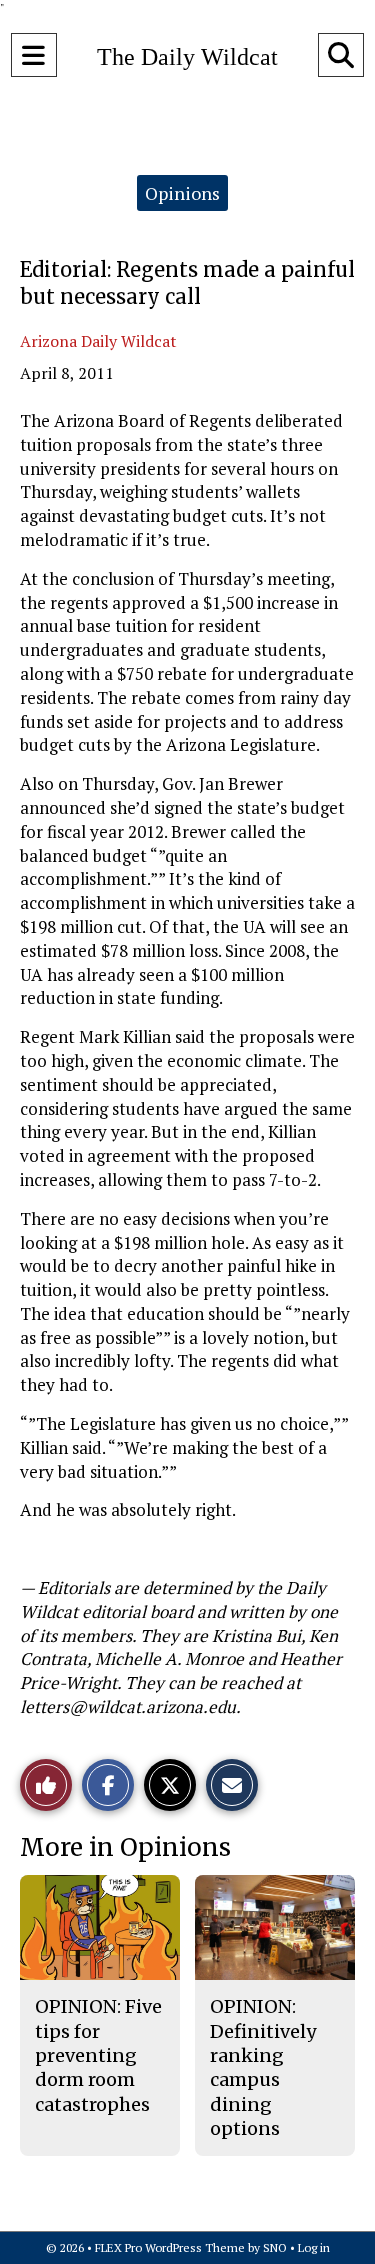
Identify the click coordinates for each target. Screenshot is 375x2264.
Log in (314, 2247)
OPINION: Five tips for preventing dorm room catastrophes (98, 2055)
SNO (275, 2247)
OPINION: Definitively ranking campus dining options (263, 2067)
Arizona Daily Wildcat (98, 341)
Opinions (182, 193)
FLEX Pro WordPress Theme (170, 2247)
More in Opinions (125, 1847)
